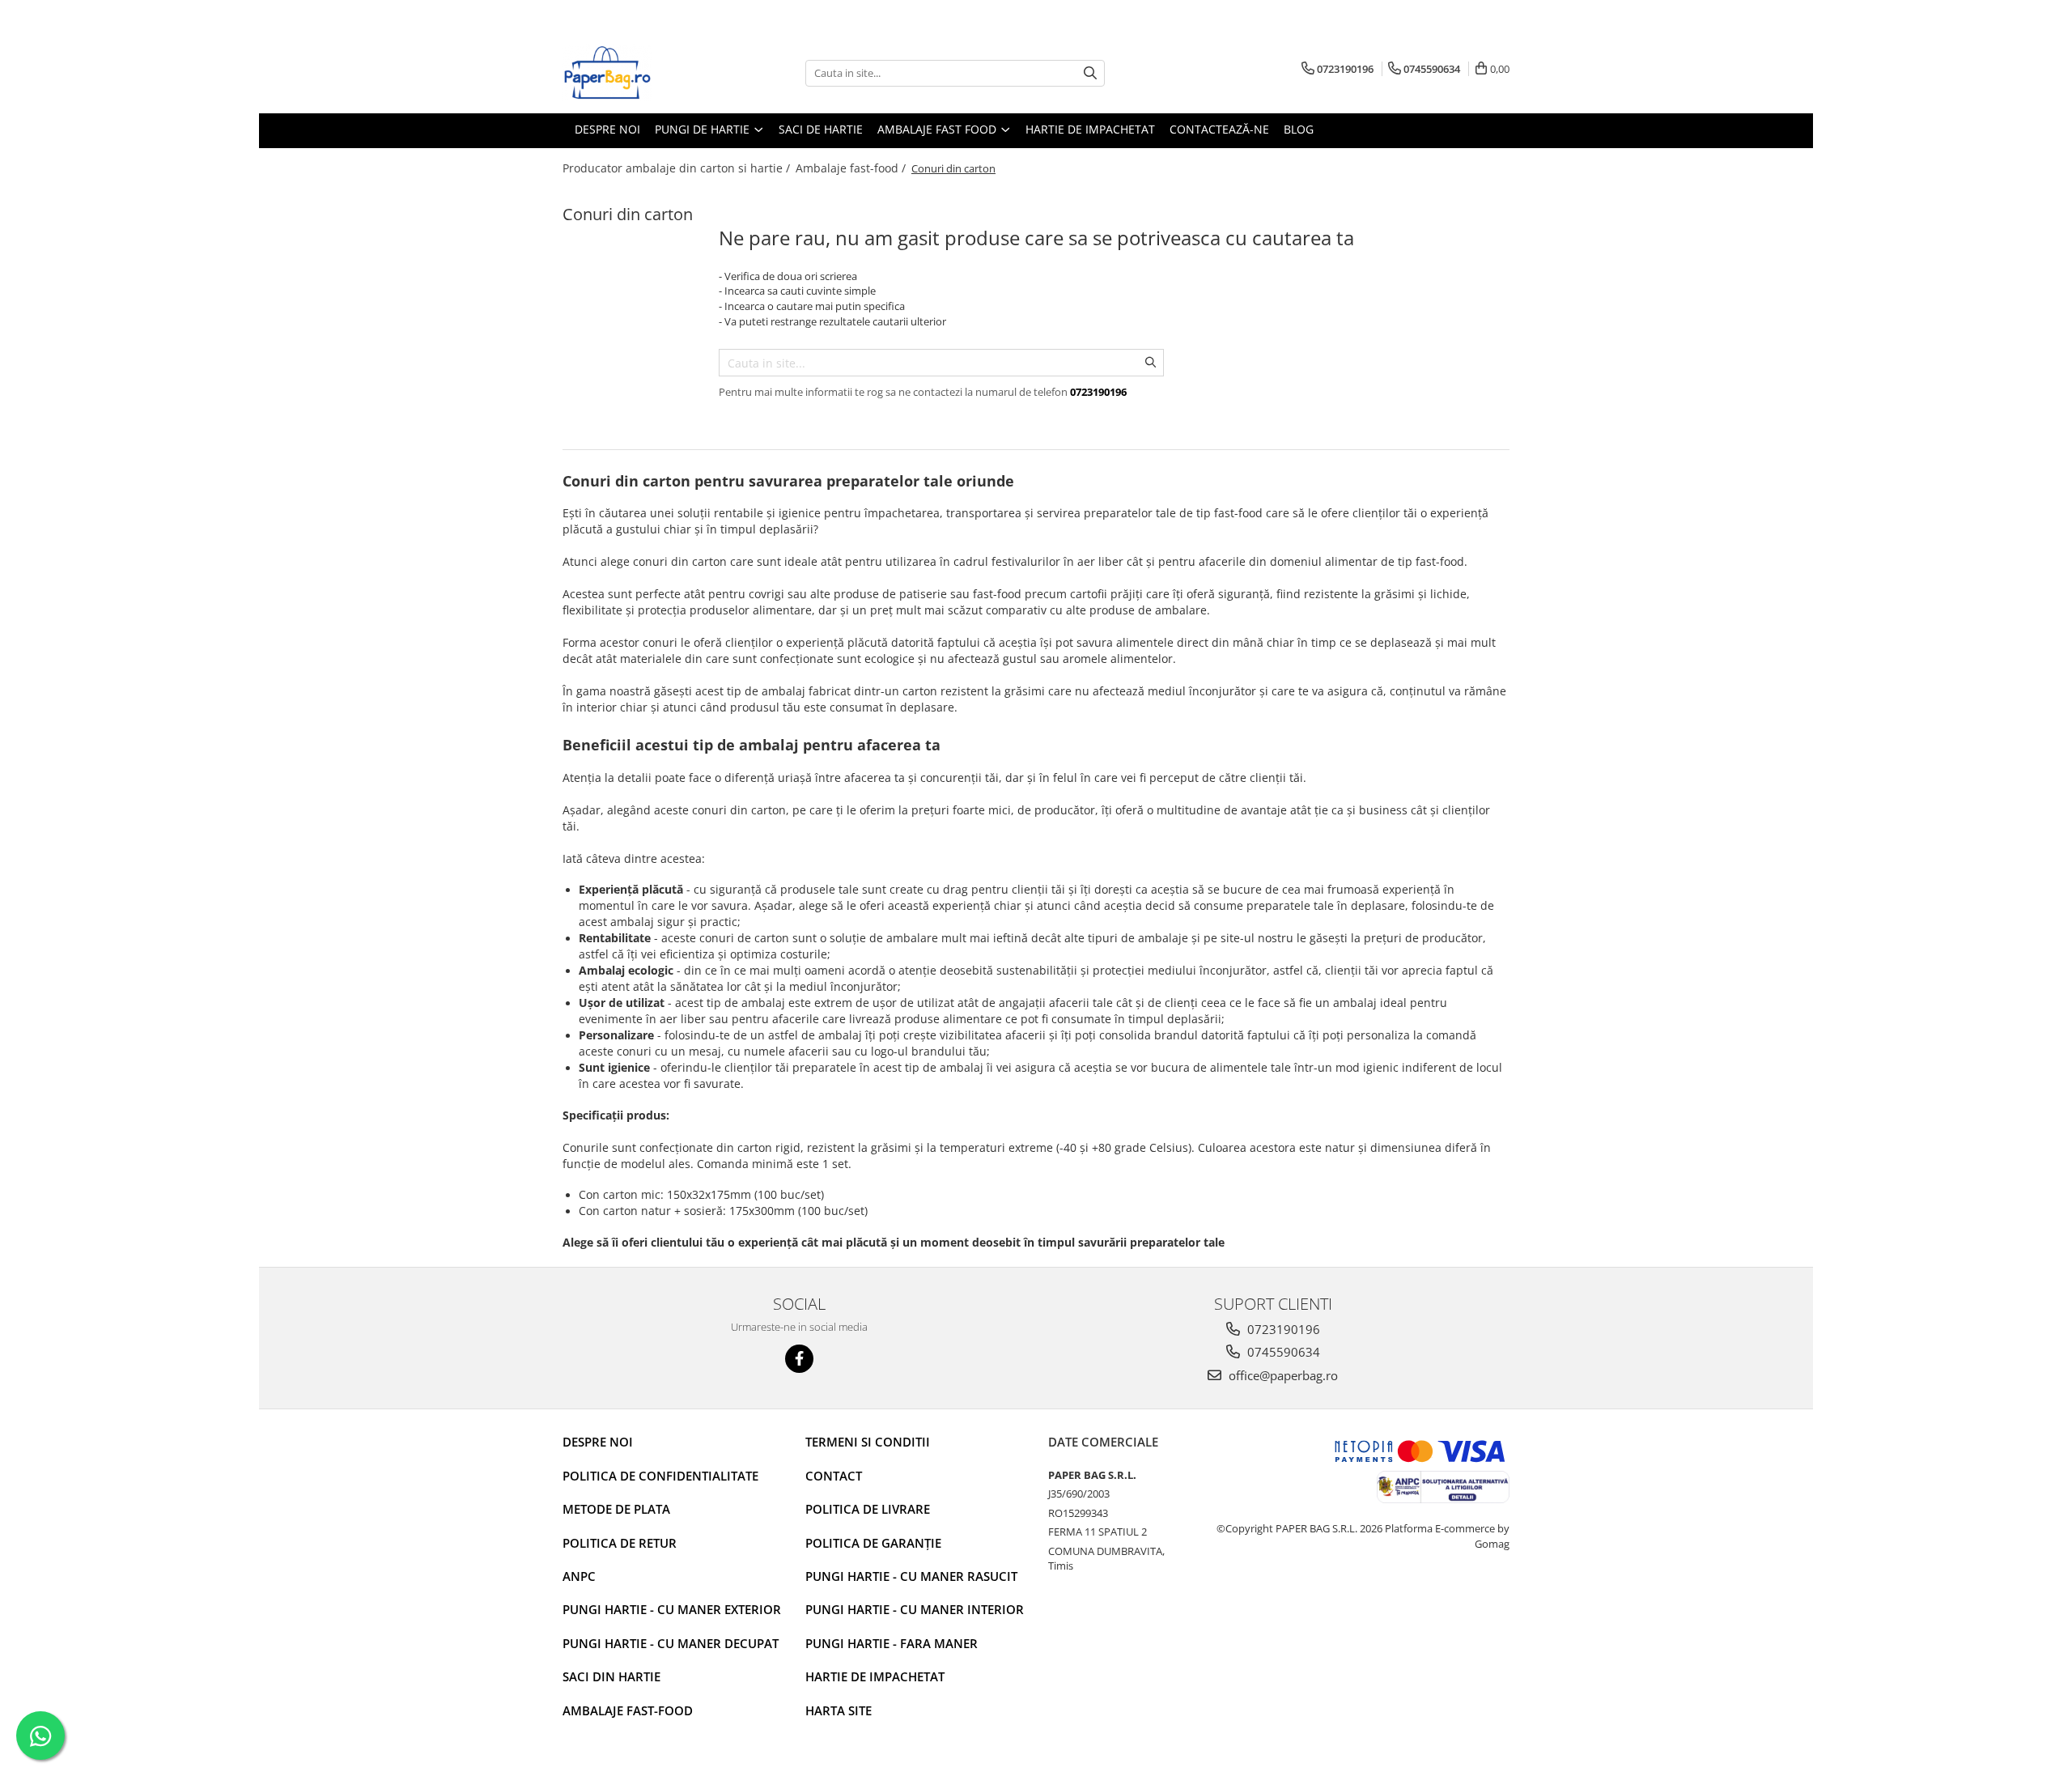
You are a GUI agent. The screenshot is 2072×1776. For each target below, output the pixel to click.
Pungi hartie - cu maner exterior (672, 1609)
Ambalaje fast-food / (852, 168)
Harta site (839, 1710)
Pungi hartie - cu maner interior (915, 1609)
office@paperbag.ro (1282, 1375)
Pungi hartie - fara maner (892, 1643)
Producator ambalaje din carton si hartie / (678, 168)
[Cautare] (1090, 73)
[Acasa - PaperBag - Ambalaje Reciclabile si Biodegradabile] (643, 73)
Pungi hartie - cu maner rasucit (911, 1576)
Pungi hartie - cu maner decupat (671, 1643)
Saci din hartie (611, 1676)
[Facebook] (799, 1359)
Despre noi (598, 1442)
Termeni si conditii (868, 1442)
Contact (834, 1476)
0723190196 (1282, 1329)
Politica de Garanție (873, 1543)
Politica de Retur (620, 1543)
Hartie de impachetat (875, 1676)
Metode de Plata (616, 1509)
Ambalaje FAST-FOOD (628, 1710)
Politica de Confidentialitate (660, 1476)
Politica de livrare (868, 1509)
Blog (1299, 129)
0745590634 (1282, 1352)
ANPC (579, 1576)
